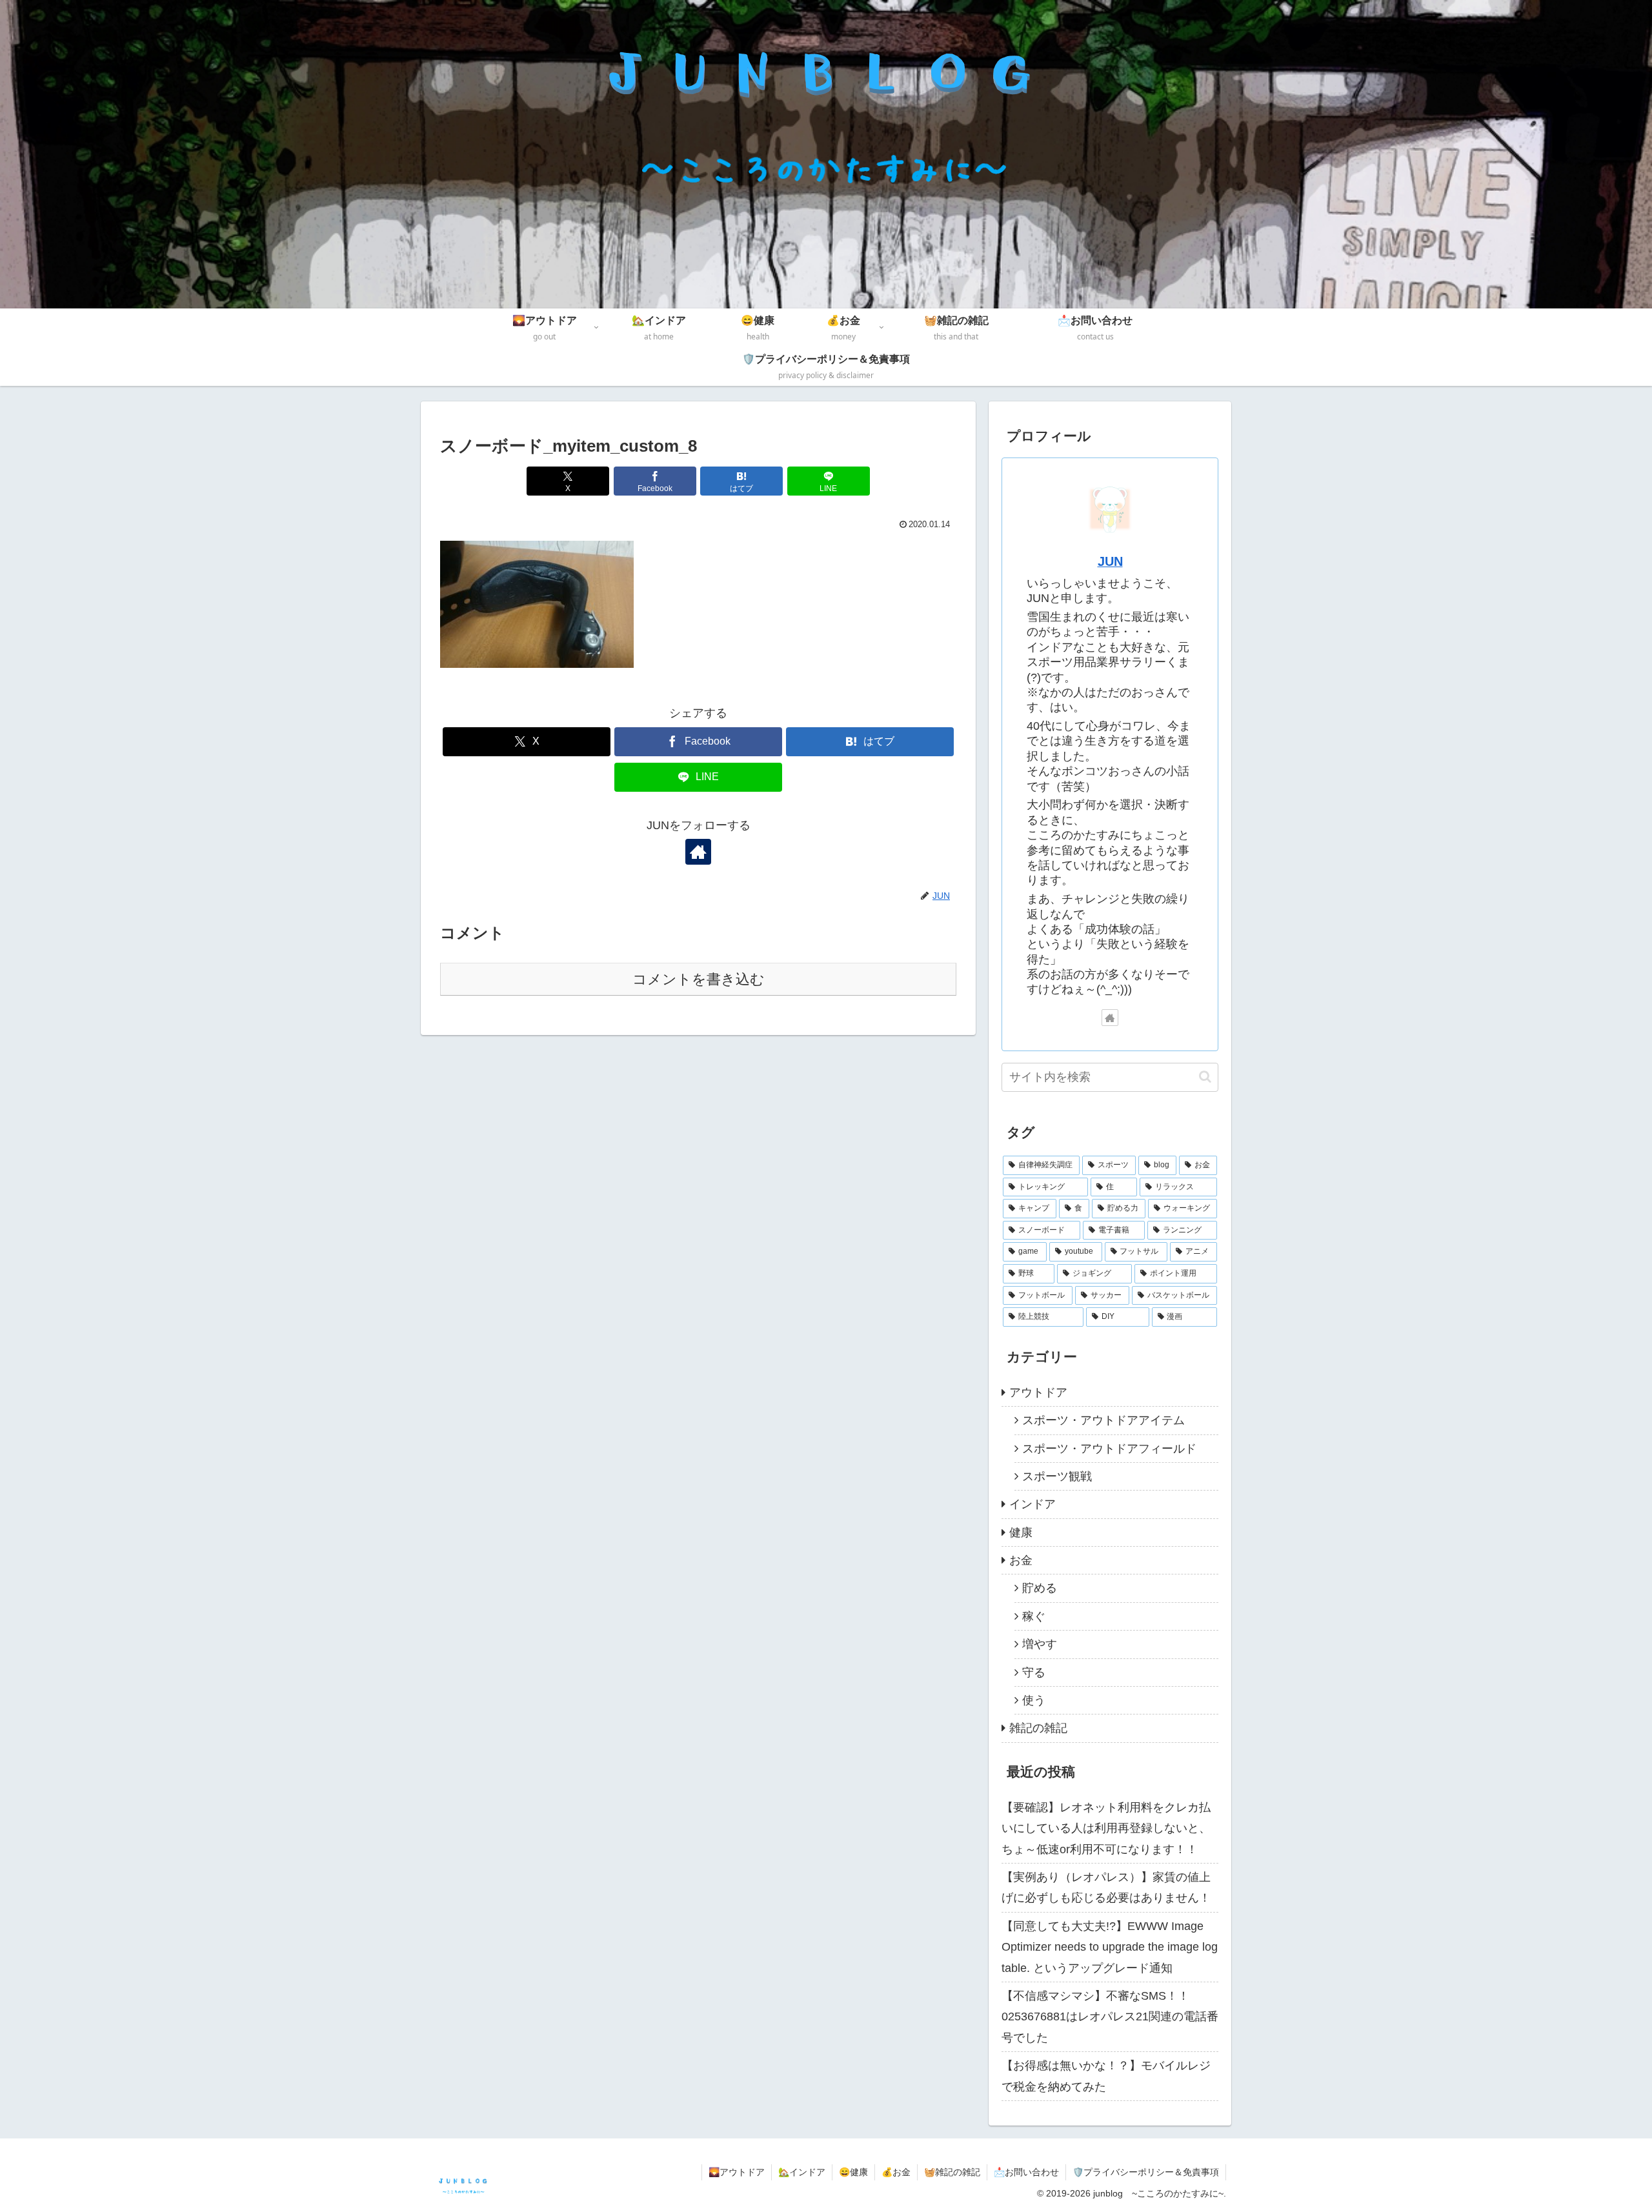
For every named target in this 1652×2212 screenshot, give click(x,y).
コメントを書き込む (699, 979)
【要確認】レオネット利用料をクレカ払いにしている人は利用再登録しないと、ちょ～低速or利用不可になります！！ (1106, 1828)
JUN (1110, 561)
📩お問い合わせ (1026, 2172)
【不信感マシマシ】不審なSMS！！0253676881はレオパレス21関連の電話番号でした (1110, 2017)
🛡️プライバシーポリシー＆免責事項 (1146, 2172)
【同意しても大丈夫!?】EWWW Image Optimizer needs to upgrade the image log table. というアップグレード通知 (1110, 1947)
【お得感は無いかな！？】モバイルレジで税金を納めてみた (1106, 2076)
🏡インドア (802, 2172)
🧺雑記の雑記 (952, 2172)
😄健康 (853, 2172)
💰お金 (896, 2172)
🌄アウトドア (737, 2172)
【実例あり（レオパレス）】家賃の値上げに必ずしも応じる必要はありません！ (1106, 1887)
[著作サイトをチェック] (698, 852)
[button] (1205, 1077)
